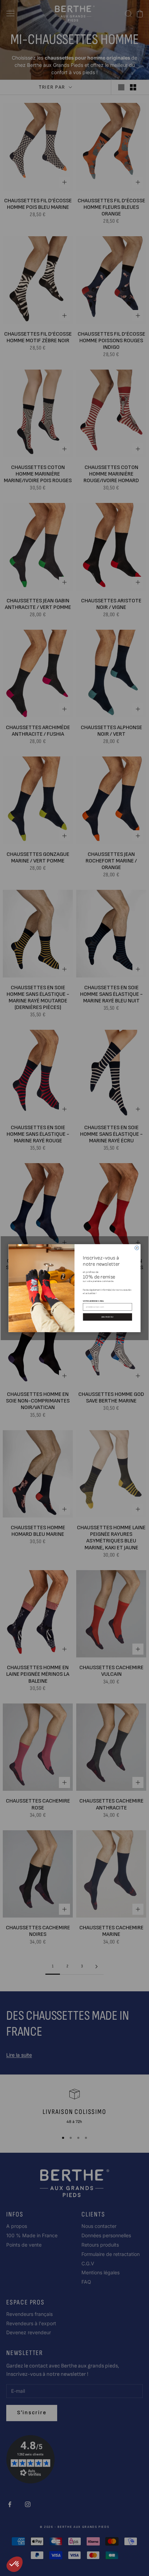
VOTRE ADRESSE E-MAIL (93, 1300)
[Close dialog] (137, 1248)
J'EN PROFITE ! (108, 1316)
